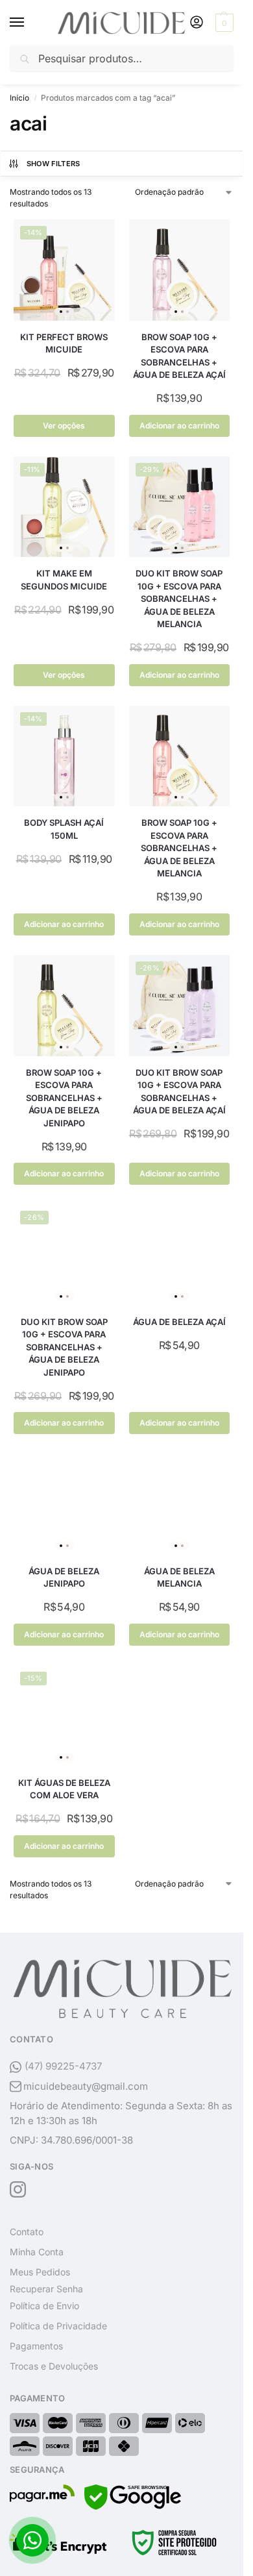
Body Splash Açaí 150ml (64, 829)
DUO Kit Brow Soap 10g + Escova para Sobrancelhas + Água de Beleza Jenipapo (64, 1347)
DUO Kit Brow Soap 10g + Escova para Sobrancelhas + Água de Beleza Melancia (179, 599)
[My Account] (197, 23)
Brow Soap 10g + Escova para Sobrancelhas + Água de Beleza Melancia (179, 848)
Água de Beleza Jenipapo (64, 1578)
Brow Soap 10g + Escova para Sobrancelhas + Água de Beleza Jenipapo (64, 1098)
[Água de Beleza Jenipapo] (64, 1504)
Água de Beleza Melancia (179, 1578)
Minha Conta (37, 2252)
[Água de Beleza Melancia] (180, 1504)
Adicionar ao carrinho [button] (179, 426)
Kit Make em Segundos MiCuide (64, 580)
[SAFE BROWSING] (133, 2506)
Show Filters (54, 164)
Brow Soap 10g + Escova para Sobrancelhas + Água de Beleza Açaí (179, 356)
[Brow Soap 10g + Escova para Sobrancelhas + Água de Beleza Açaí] (180, 270)
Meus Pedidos (40, 2272)
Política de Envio (44, 2306)
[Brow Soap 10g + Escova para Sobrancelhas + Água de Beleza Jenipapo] (64, 1006)
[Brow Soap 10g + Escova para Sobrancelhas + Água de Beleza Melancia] (180, 756)
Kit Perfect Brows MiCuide (64, 343)
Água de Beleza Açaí (179, 1322)
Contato (27, 2232)
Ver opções (64, 426)
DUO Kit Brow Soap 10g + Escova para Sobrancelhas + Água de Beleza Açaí (179, 1092)
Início (19, 98)
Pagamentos (36, 2346)
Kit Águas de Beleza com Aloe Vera (64, 1789)
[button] (223, 23)
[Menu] (29, 23)
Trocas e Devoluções (54, 2366)
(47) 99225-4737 (63, 2066)
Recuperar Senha (46, 2289)
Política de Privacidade (58, 2326)
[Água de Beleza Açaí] (180, 1255)
